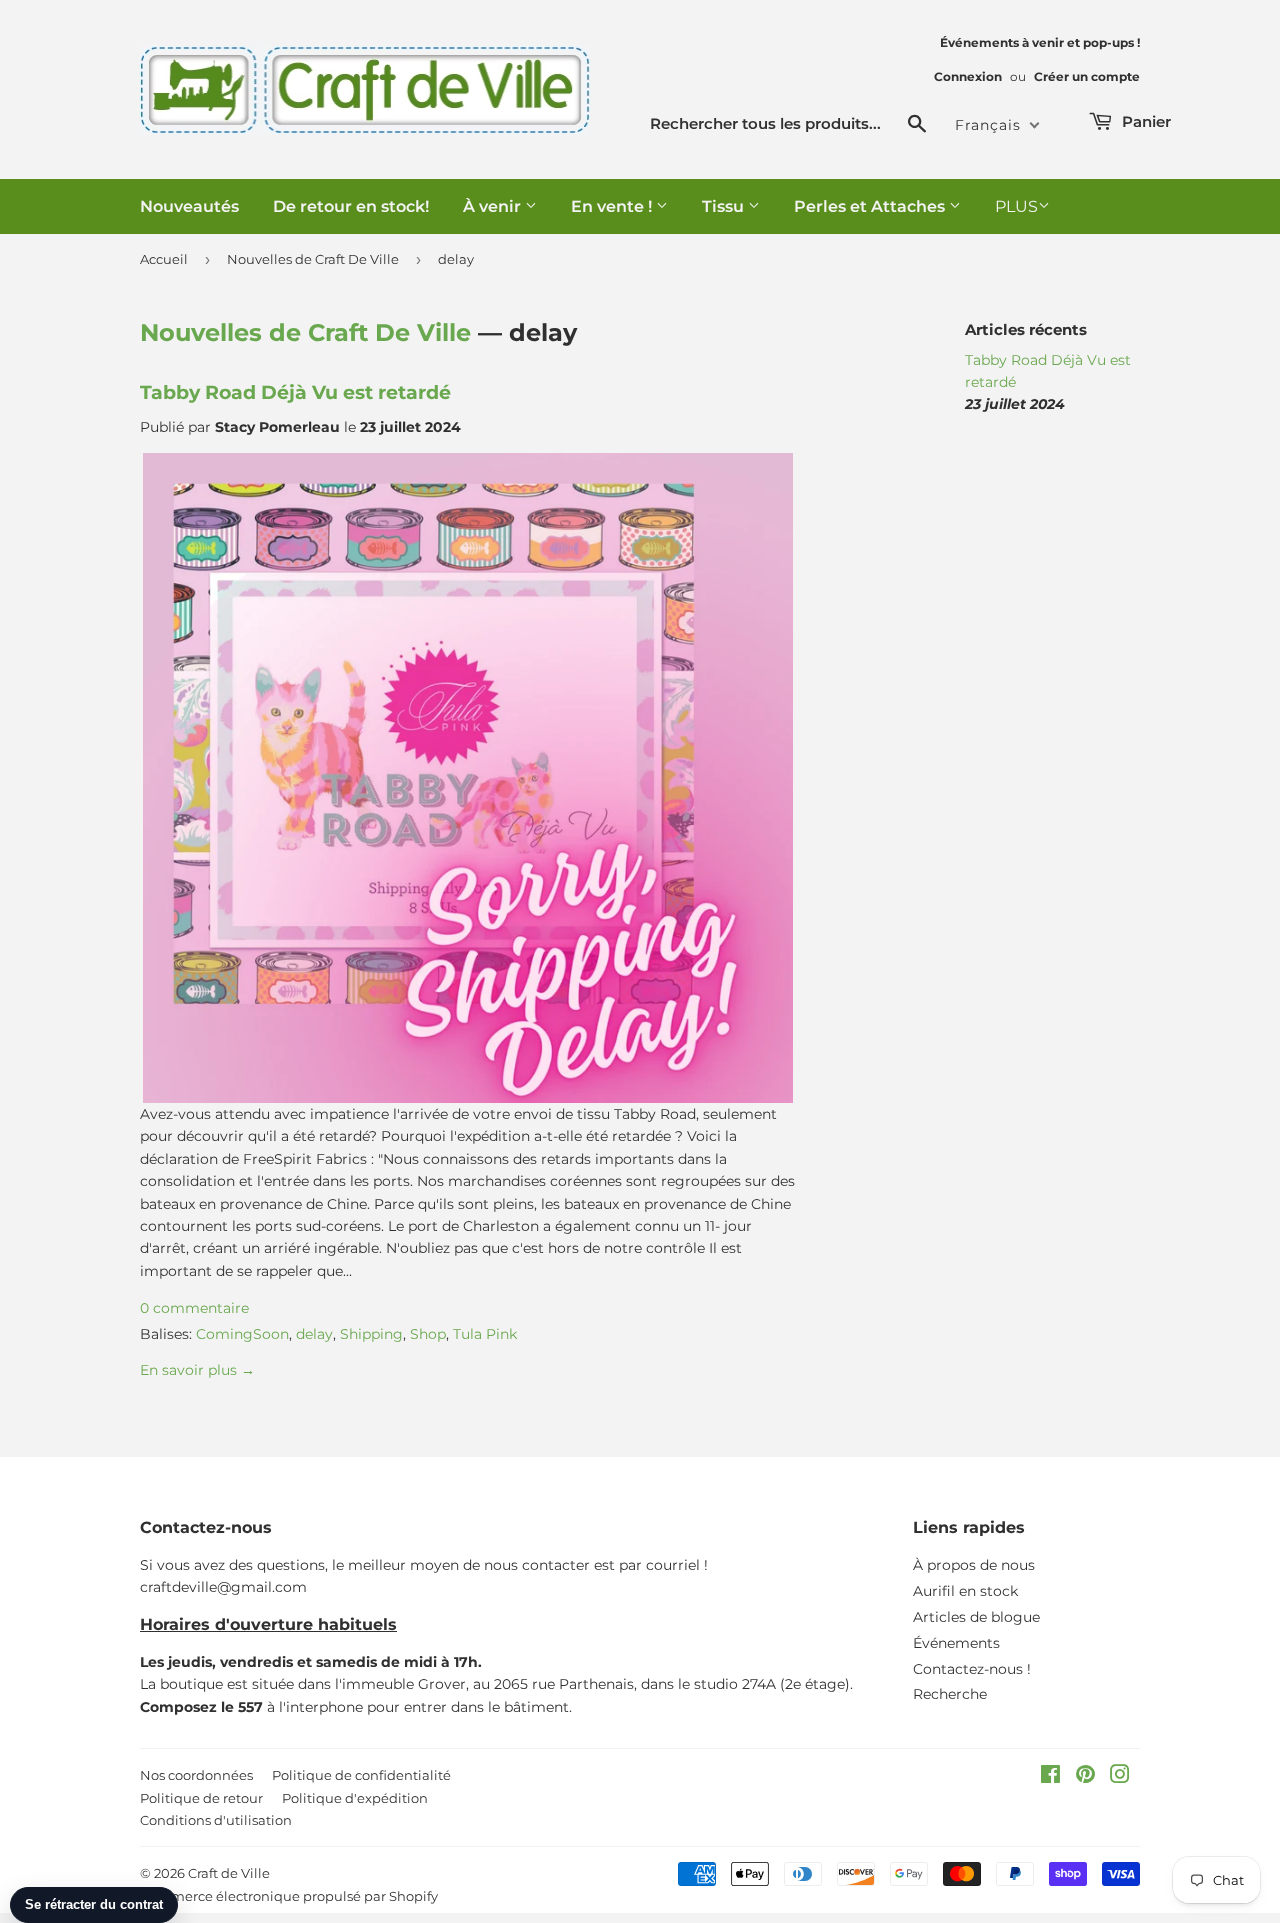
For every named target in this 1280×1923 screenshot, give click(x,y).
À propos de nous (974, 1565)
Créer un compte (1087, 76)
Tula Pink (485, 1334)
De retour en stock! (351, 206)
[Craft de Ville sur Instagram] (1120, 1777)
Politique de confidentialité (361, 1775)
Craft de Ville (229, 1873)
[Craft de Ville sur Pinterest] (1085, 1777)
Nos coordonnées (196, 1775)
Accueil (164, 259)
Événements (956, 1643)
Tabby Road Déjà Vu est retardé (295, 392)
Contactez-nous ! (972, 1669)
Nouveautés (189, 206)
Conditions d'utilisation (216, 1820)
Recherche (950, 1694)
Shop (428, 1334)
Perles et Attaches (871, 206)
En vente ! (613, 206)
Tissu (725, 206)
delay (314, 1334)
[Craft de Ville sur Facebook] (1050, 1777)
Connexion (968, 76)
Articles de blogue (976, 1617)
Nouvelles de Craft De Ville (313, 259)
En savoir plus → (197, 1370)
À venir (494, 206)
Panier (1144, 121)
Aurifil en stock (965, 1591)
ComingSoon (242, 1334)
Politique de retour (201, 1798)
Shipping (371, 1334)
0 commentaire (194, 1308)
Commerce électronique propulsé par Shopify (289, 1896)
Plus (1016, 206)
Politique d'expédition (355, 1798)
